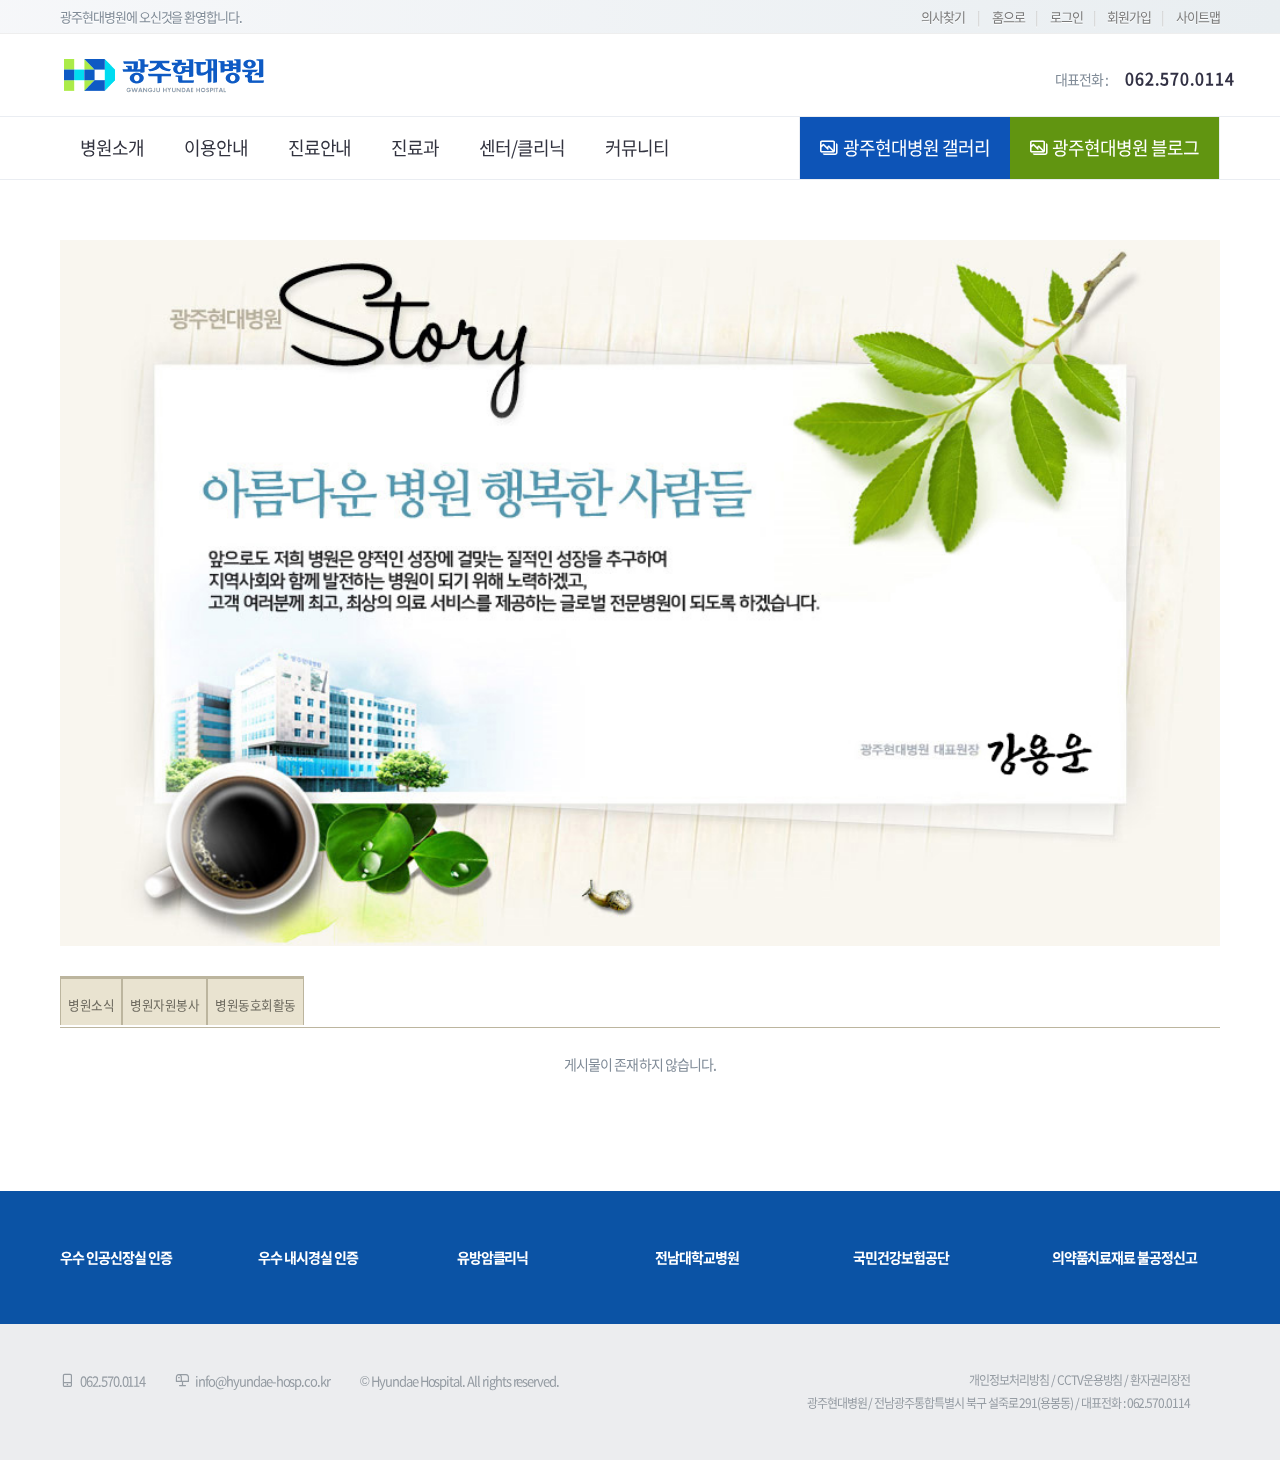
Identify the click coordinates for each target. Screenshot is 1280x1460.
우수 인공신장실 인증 (115, 1257)
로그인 (1066, 16)
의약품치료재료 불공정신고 (1124, 1257)
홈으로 (1008, 16)
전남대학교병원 (697, 1257)
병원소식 (91, 1004)
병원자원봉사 (164, 1004)
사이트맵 (1198, 16)
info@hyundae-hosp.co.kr (262, 1380)
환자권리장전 (1160, 1380)
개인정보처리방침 (1009, 1380)
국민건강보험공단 (901, 1257)
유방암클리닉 (493, 1257)
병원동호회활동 (255, 1004)
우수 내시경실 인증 (308, 1257)
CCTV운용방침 (1090, 1380)
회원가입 (1129, 16)
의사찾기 (943, 16)
